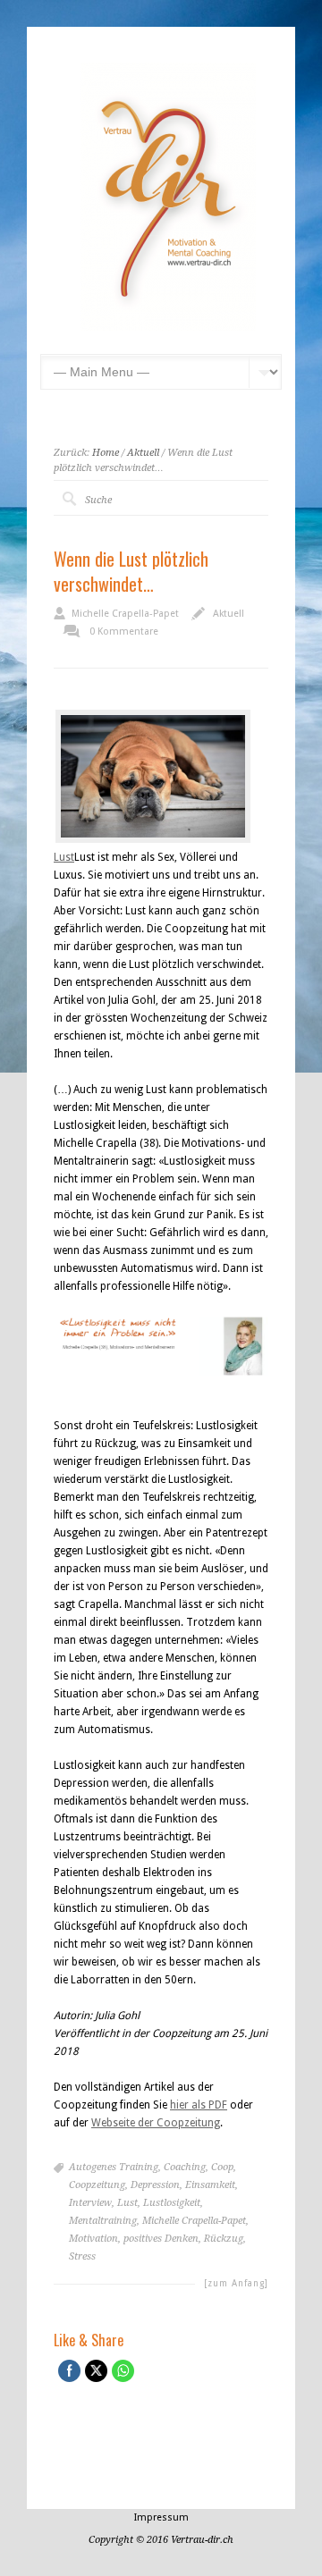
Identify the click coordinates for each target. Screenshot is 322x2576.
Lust (64, 857)
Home (106, 453)
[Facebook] (65, 2466)
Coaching (185, 2167)
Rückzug (224, 2239)
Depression (155, 2185)
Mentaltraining (103, 2221)
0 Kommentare (124, 631)
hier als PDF (199, 2105)
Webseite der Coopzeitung (156, 2123)
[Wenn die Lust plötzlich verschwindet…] (153, 776)
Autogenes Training (114, 2167)
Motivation (93, 2239)
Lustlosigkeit (172, 2203)
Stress (82, 2256)
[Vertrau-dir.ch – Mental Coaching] (168, 327)
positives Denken (161, 2239)
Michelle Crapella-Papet (125, 614)
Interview (90, 2203)
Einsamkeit (210, 2185)
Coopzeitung (97, 2185)
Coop (222, 2167)
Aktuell (143, 453)
